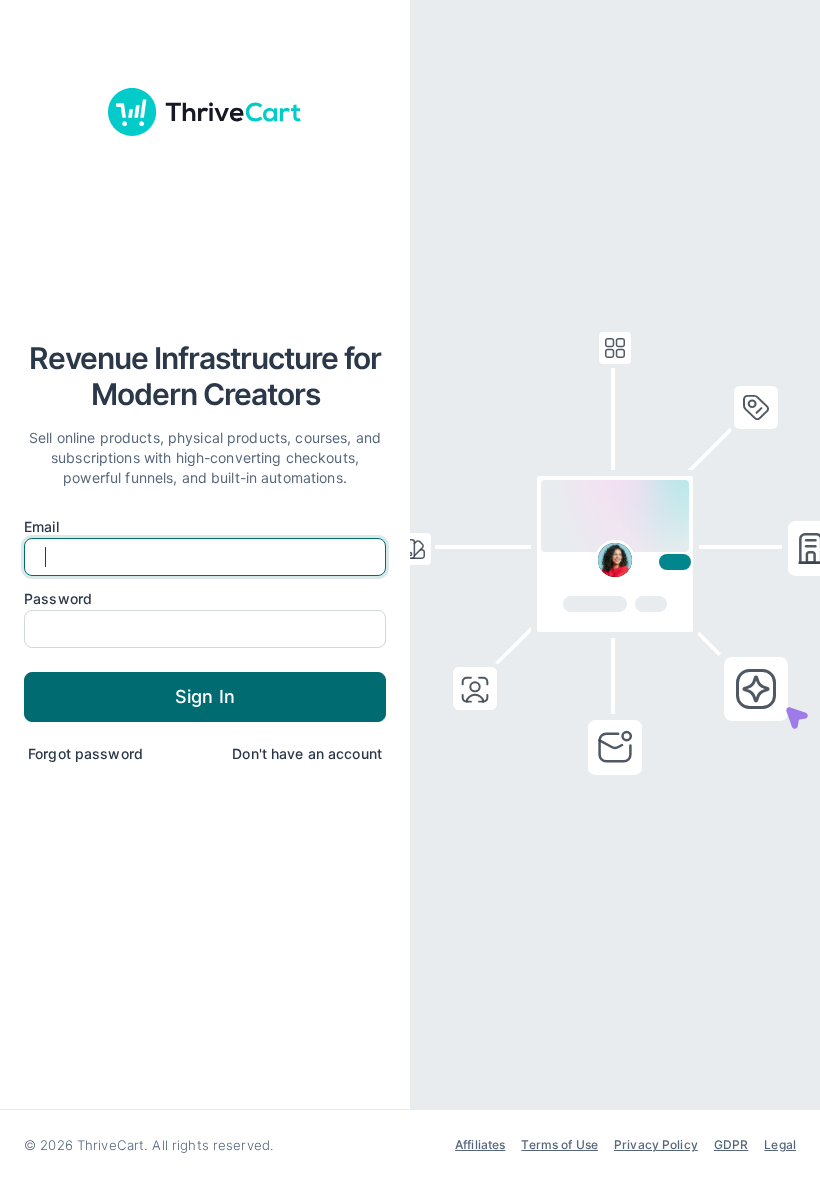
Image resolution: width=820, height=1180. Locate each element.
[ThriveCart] (205, 112)
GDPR (731, 1144)
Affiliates (480, 1144)
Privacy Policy (656, 1144)
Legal (780, 1144)
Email (41, 527)
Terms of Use (559, 1144)
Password (58, 599)
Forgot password (85, 753)
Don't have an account (307, 753)
